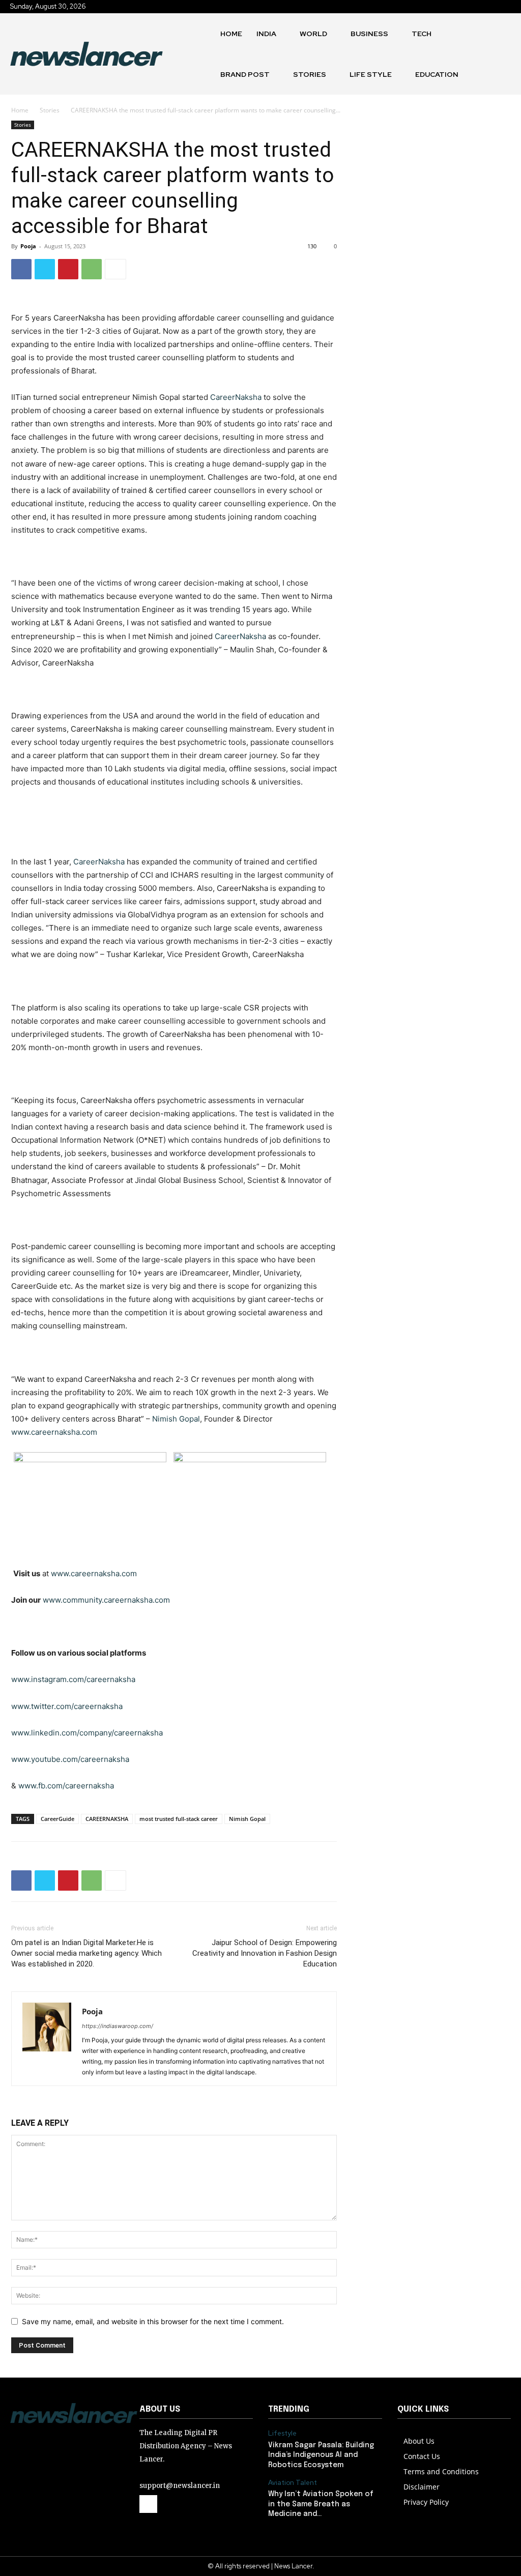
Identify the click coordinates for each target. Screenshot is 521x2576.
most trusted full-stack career (179, 1819)
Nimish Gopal (247, 1819)
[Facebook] (21, 269)
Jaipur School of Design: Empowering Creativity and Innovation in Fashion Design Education (265, 1953)
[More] (115, 269)
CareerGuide (57, 1819)
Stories (50, 110)
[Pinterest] (68, 269)
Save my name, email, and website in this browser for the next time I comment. (153, 2321)
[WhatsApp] (92, 269)
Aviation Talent (293, 2483)
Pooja (28, 246)
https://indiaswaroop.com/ (118, 2026)
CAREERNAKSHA (107, 1819)
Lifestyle (282, 2434)
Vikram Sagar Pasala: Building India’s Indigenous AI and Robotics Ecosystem (321, 2455)
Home (20, 110)
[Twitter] (45, 269)
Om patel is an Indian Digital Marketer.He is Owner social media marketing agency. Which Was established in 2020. (86, 1953)
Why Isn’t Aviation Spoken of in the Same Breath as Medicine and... (321, 2504)
